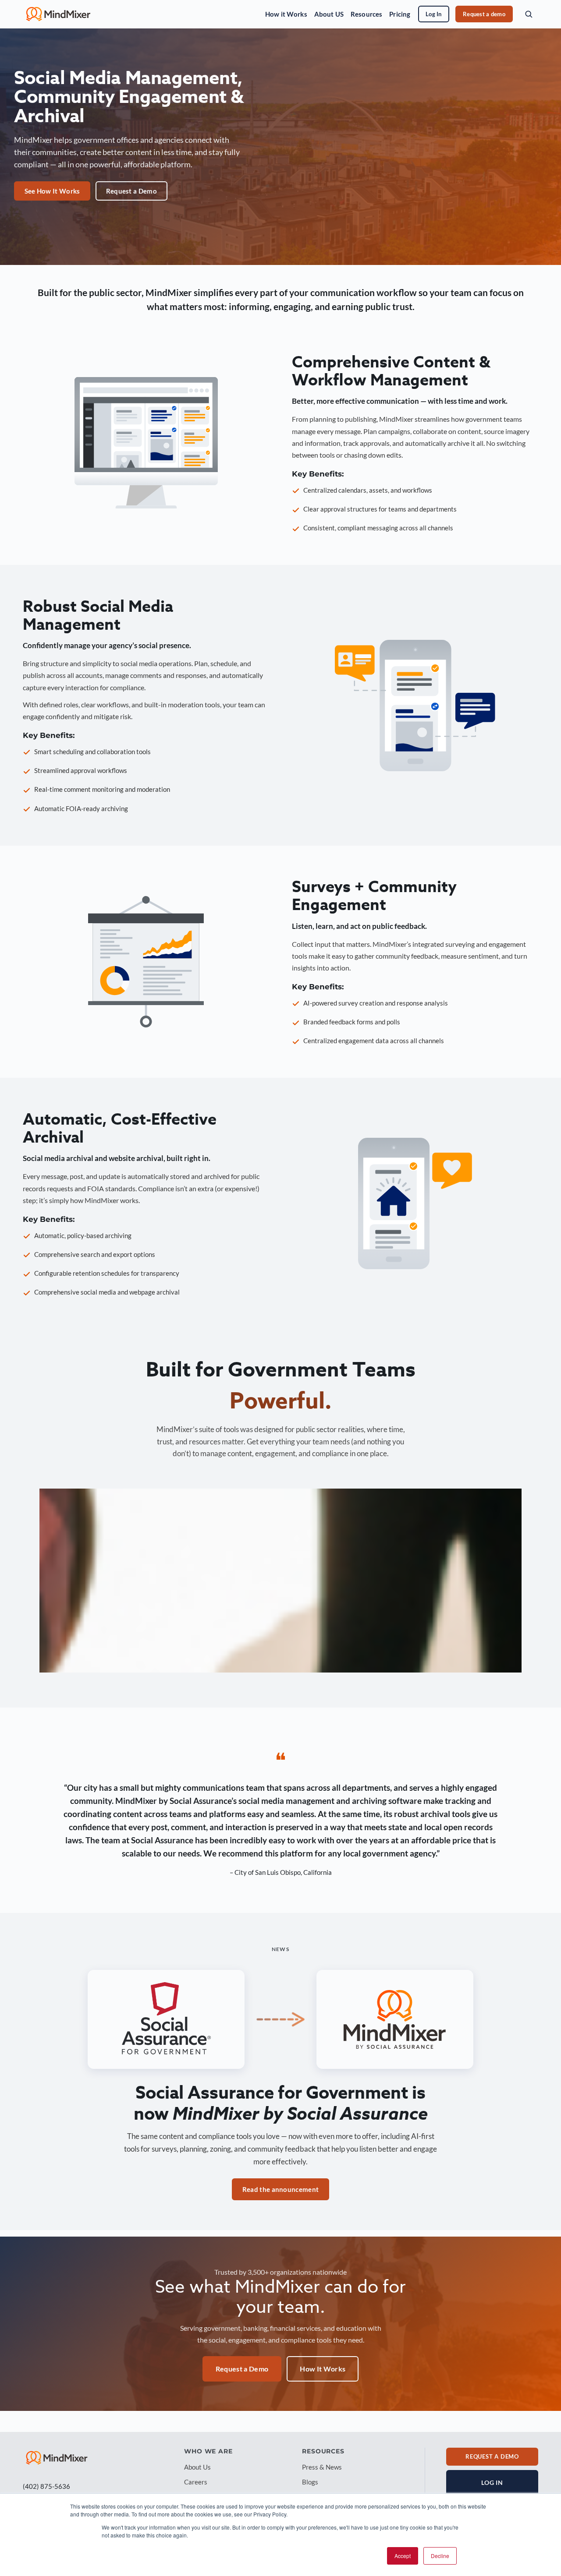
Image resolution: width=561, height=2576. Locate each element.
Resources (366, 14)
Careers (196, 2482)
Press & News (322, 2467)
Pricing (400, 14)
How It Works (323, 2369)
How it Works (286, 14)
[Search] (529, 14)
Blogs (310, 2482)
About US (329, 14)
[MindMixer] (57, 2458)
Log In (434, 14)
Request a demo (484, 14)
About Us (197, 2467)
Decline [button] (440, 2556)
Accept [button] (403, 2556)
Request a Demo (131, 191)
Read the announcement (280, 2189)
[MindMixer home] (58, 14)
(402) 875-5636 (46, 2486)
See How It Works (52, 191)
